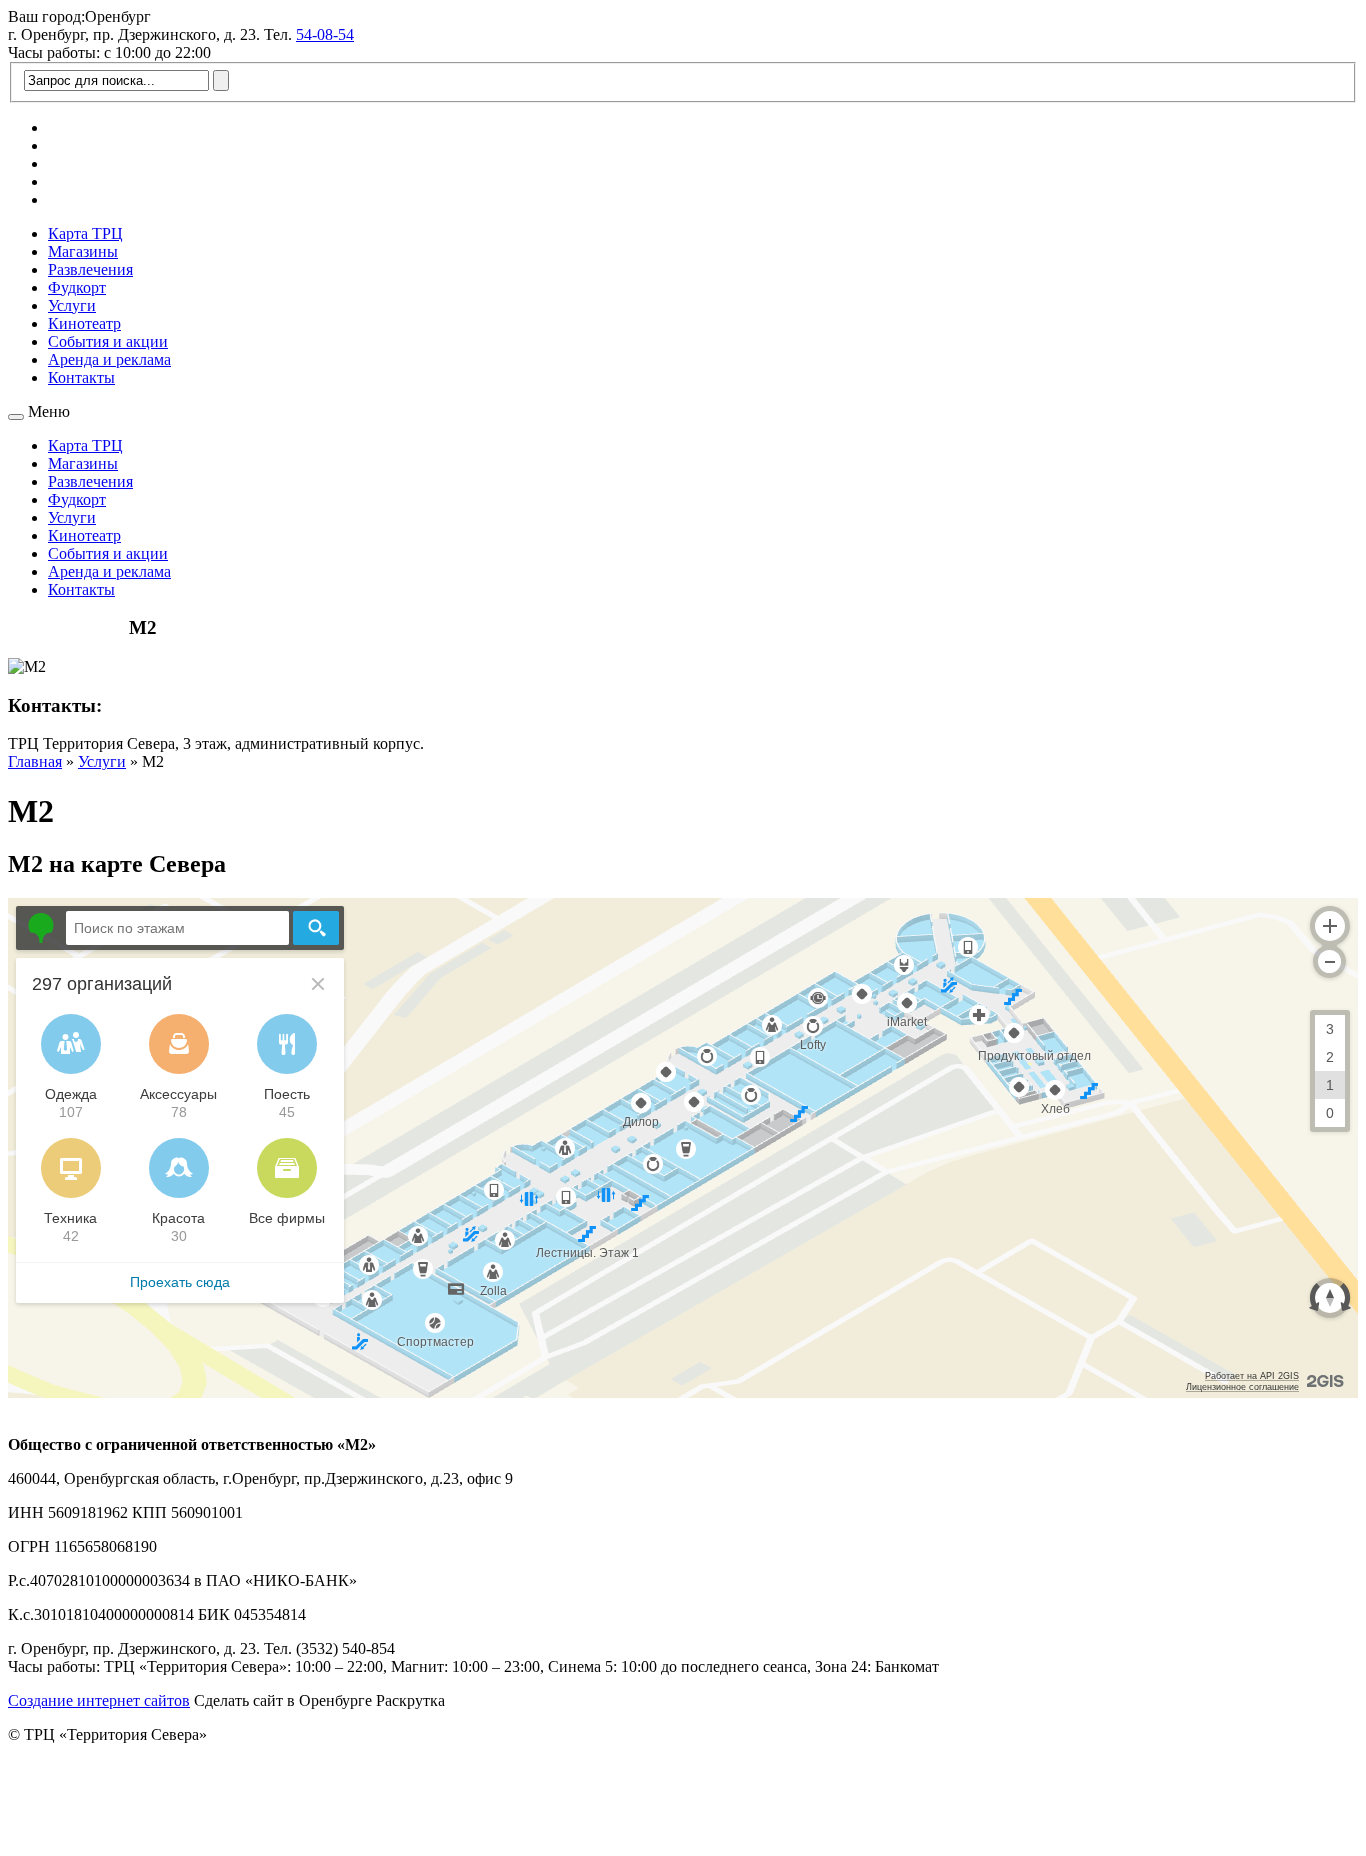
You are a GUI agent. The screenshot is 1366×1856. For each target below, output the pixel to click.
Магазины (83, 251)
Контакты (81, 377)
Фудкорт (77, 287)
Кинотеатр (84, 323)
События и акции (108, 341)
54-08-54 (325, 34)
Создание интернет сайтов (99, 1700)
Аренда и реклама (109, 359)
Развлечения (90, 269)
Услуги (72, 305)
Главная (35, 761)
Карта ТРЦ (85, 233)
